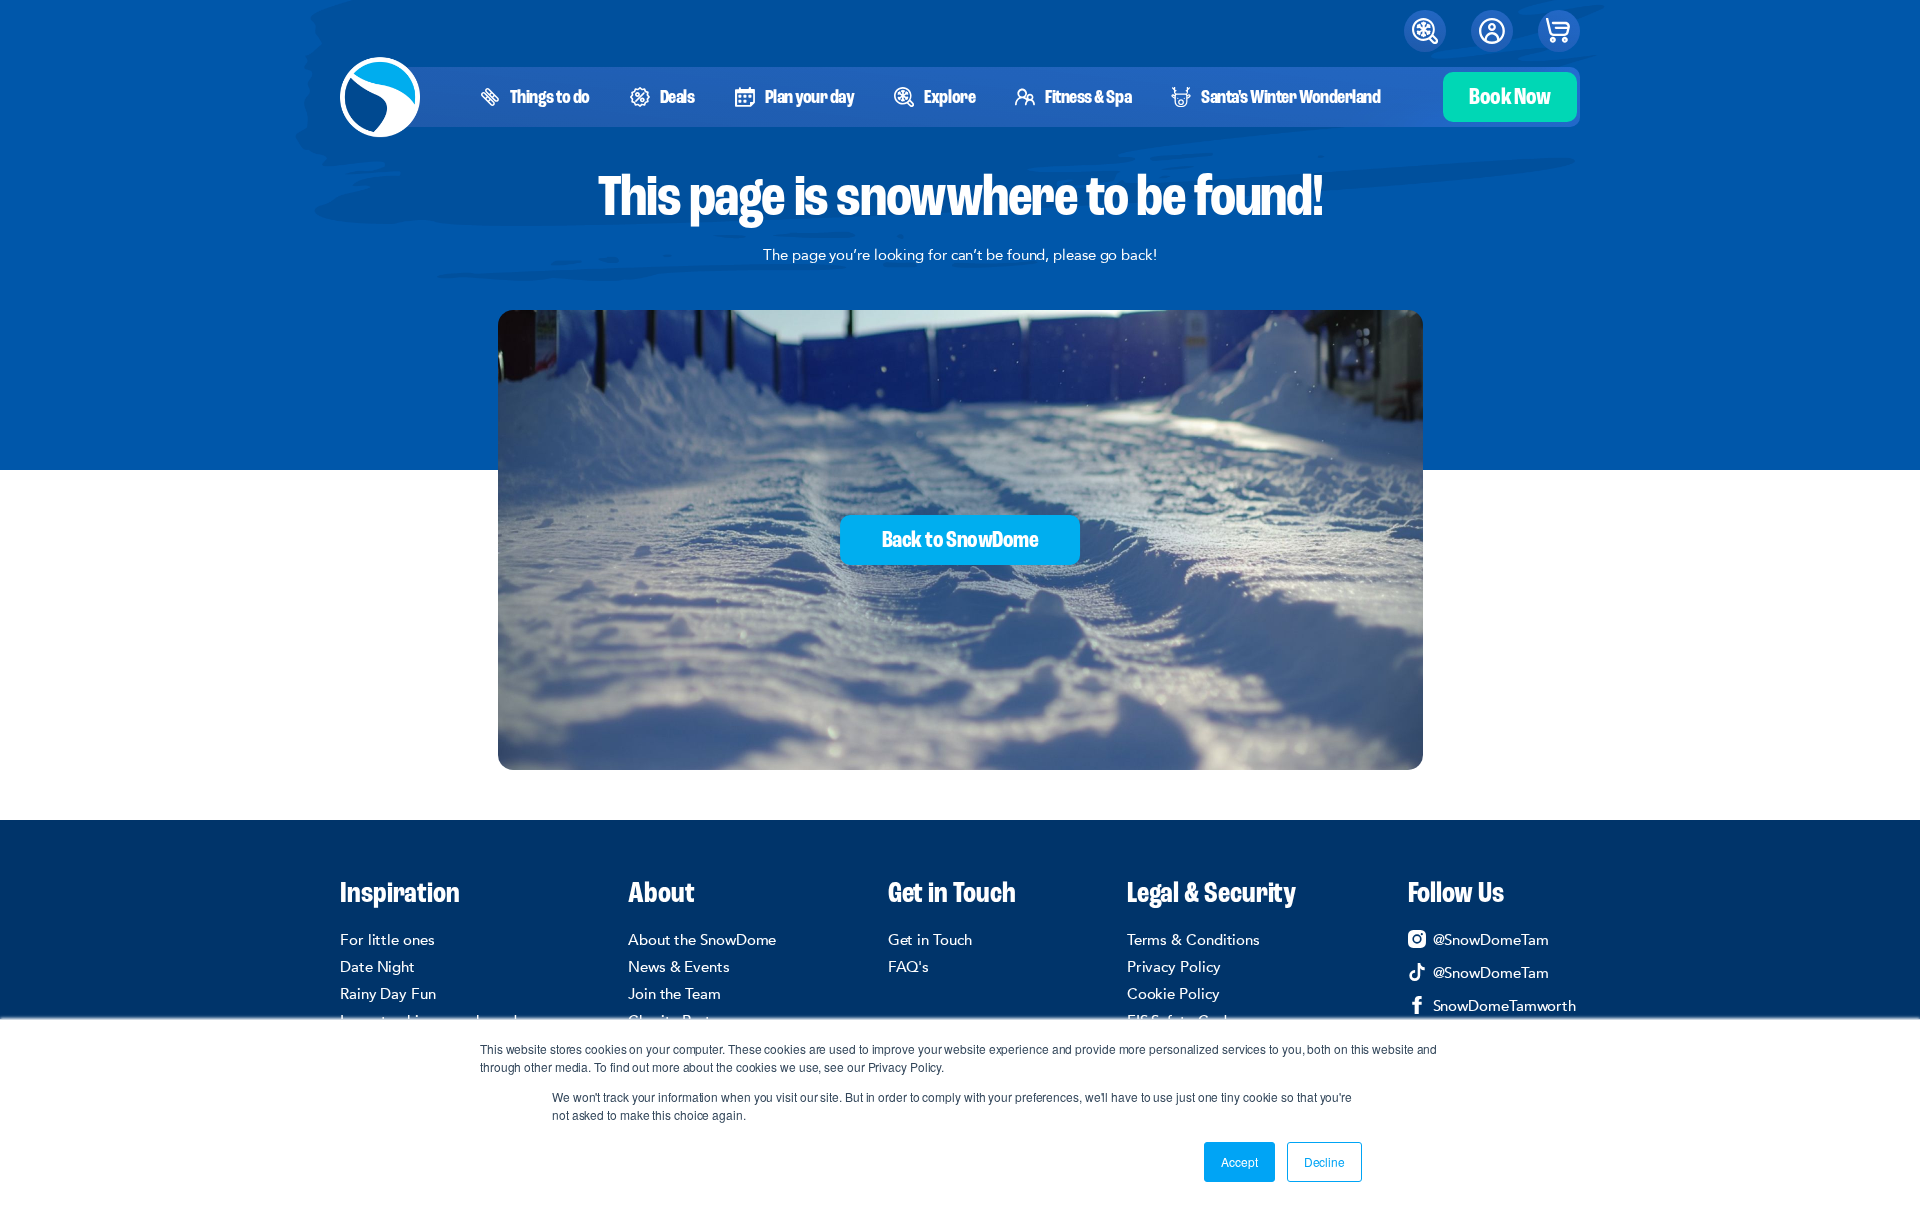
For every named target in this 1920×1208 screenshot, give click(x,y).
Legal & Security (1212, 895)
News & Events (679, 967)
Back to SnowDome (960, 541)
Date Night (377, 967)
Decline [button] (1324, 1161)
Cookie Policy (1173, 994)
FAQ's (909, 967)
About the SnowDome (702, 940)
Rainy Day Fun (388, 994)
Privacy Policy (1174, 967)
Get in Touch (952, 895)
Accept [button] (1239, 1161)
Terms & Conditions (1193, 940)
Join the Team (674, 994)
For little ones (387, 940)
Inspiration (400, 895)
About (661, 895)
